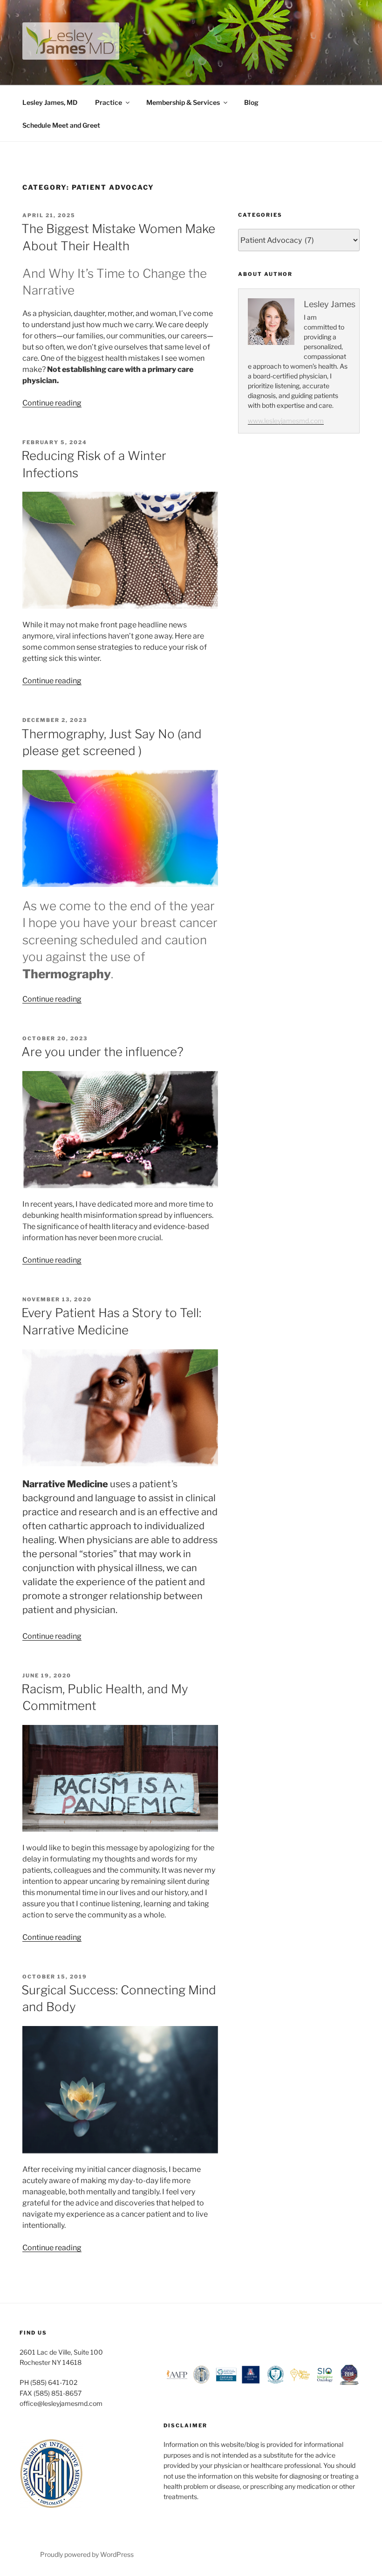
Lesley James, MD (50, 102)
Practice (109, 102)
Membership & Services (183, 102)
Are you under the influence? (102, 1052)
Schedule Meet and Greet (61, 125)
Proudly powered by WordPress (87, 2554)
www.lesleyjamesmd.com (286, 421)
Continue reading (52, 403)
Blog (251, 102)
